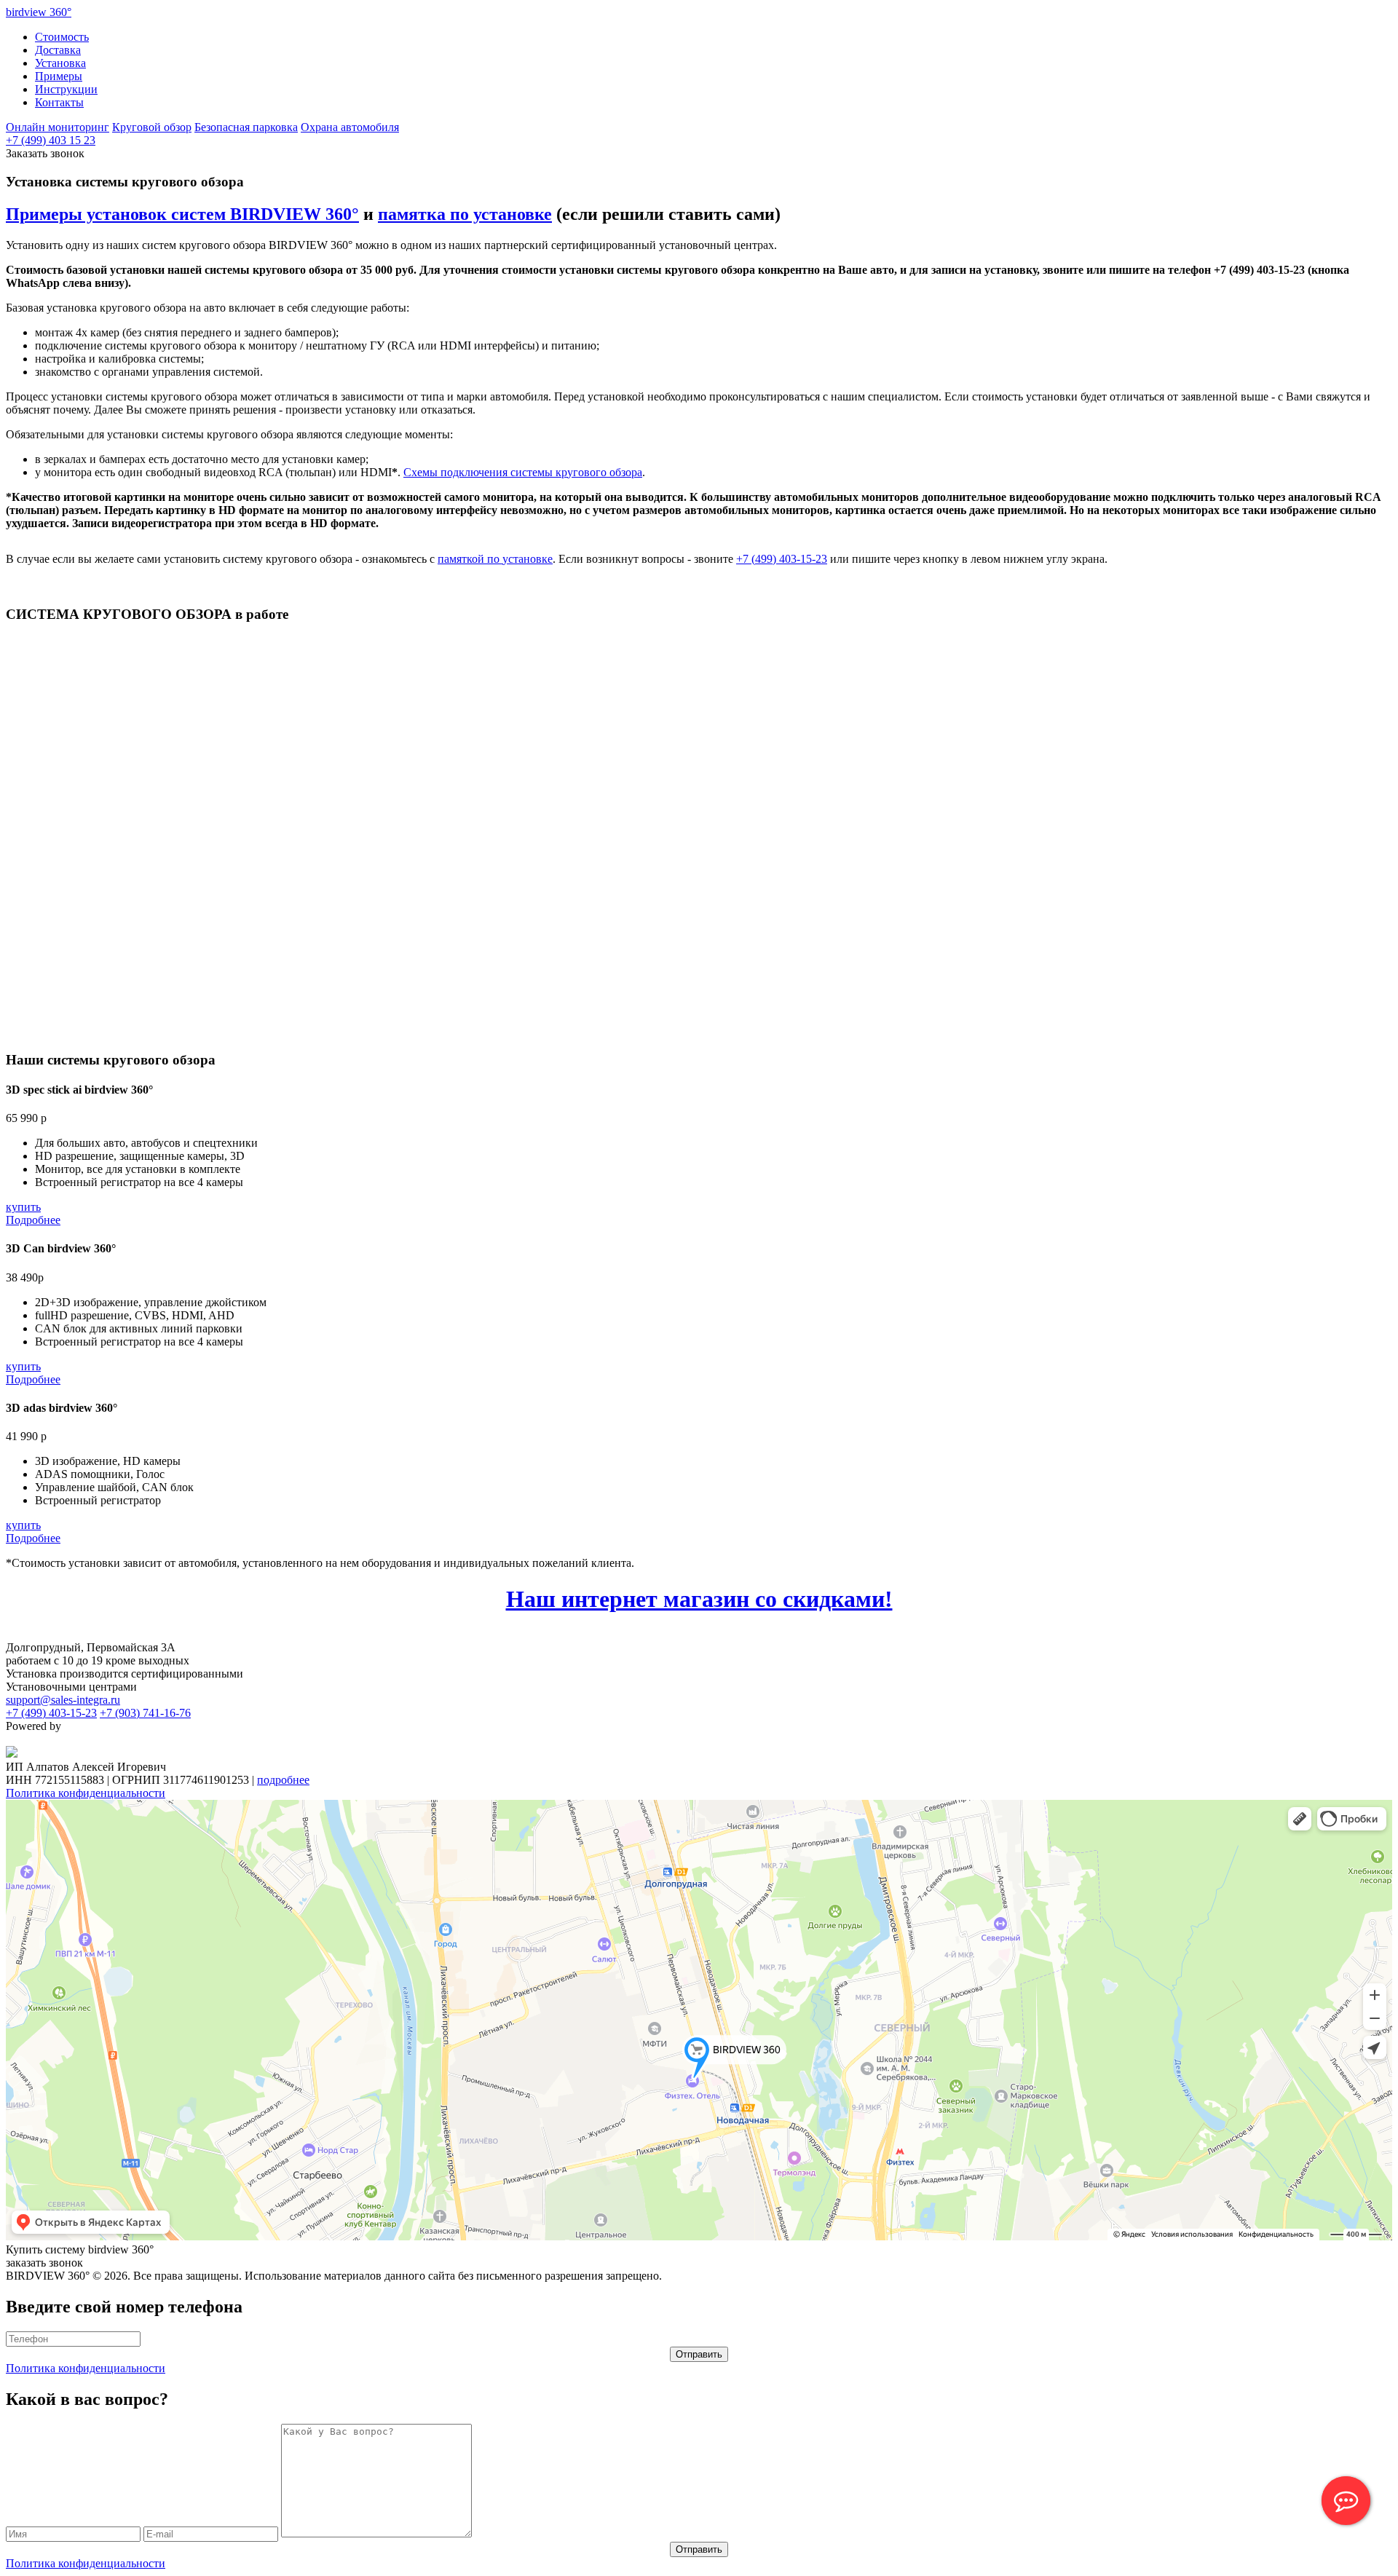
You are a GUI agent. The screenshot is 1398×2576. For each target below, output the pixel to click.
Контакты (59, 102)
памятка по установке (465, 214)
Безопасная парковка (246, 127)
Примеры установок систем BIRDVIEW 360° (182, 214)
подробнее (283, 1780)
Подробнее (33, 1220)
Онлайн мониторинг (58, 127)
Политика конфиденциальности (86, 1793)
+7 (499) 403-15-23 (782, 559)
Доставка (58, 50)
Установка (60, 63)
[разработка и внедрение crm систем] (12, 1754)
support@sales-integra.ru (63, 1700)
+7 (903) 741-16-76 (145, 1713)
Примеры (59, 76)
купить (23, 1207)
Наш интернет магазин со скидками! (699, 1599)
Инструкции (66, 89)
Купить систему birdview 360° (80, 2249)
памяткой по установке (495, 559)
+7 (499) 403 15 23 (51, 140)
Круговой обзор (152, 127)
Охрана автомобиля (350, 127)
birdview (39, 12)
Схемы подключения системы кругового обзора (523, 472)
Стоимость (62, 37)
